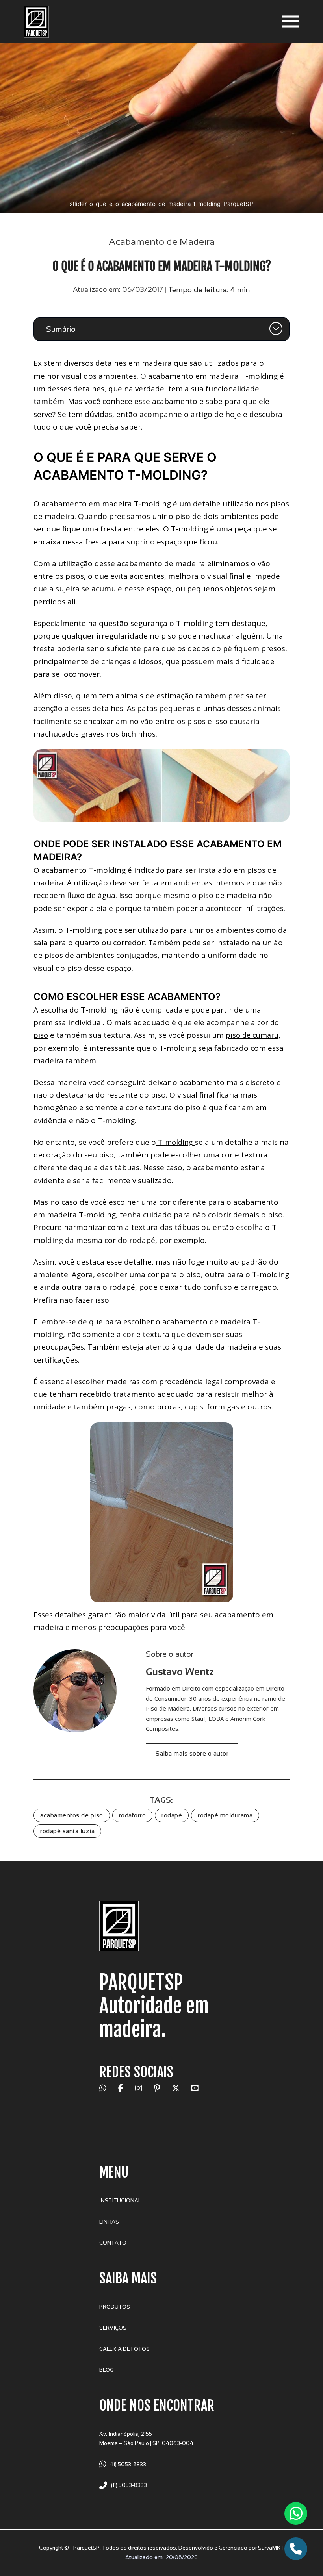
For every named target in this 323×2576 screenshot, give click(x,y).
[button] (161, 329)
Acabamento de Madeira (162, 242)
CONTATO (113, 2243)
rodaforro (133, 1815)
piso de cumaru (252, 1035)
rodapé (172, 1815)
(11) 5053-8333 (128, 2464)
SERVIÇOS (113, 2328)
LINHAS (109, 2222)
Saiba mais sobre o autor (192, 1753)
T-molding (175, 1142)
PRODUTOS (115, 2307)
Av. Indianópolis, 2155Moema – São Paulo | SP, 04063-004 (146, 2439)
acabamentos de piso (72, 1815)
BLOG (106, 2370)
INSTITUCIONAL (120, 2201)
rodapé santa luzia (67, 1831)
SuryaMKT (271, 2548)
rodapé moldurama (225, 1815)
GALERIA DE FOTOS (124, 2349)
